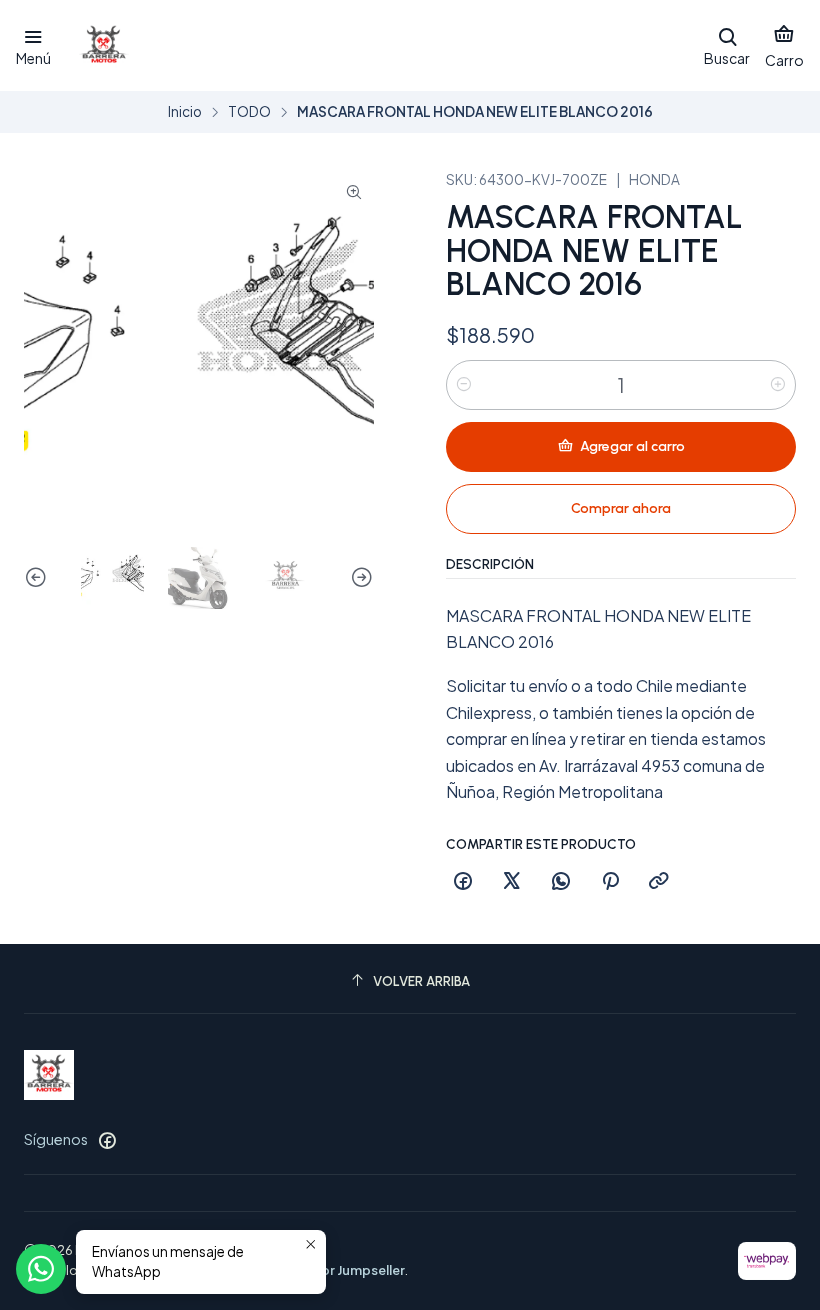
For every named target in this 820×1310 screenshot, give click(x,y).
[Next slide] (359, 578)
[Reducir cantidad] (464, 385)
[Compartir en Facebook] (463, 882)
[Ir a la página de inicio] (104, 46)
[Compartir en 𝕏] (512, 882)
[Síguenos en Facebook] (107, 1140)
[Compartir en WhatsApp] (561, 882)
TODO (249, 112)
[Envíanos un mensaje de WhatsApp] (41, 1269)
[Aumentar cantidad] (778, 385)
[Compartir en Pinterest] (610, 882)
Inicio (185, 112)
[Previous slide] (39, 578)
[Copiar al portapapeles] (659, 882)
